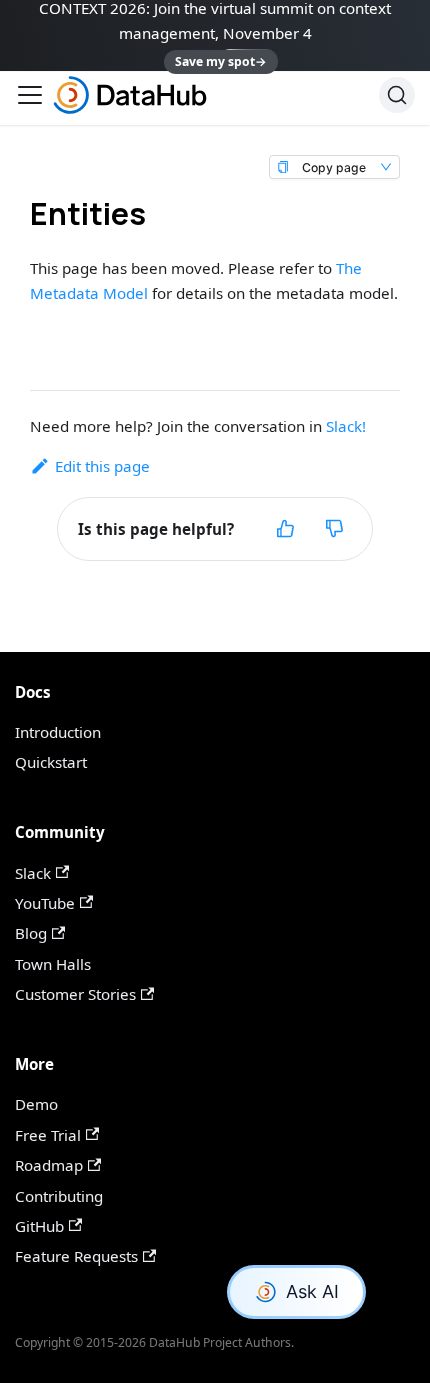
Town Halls (53, 964)
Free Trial (48, 1135)
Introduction (58, 732)
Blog (31, 933)
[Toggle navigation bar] (30, 95)
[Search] (397, 95)
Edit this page (102, 466)
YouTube (45, 903)
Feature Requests (76, 1256)
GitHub (39, 1226)
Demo (36, 1104)
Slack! (346, 426)
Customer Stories (75, 994)
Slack (33, 873)
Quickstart (51, 762)
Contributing (59, 1196)
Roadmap (49, 1165)
